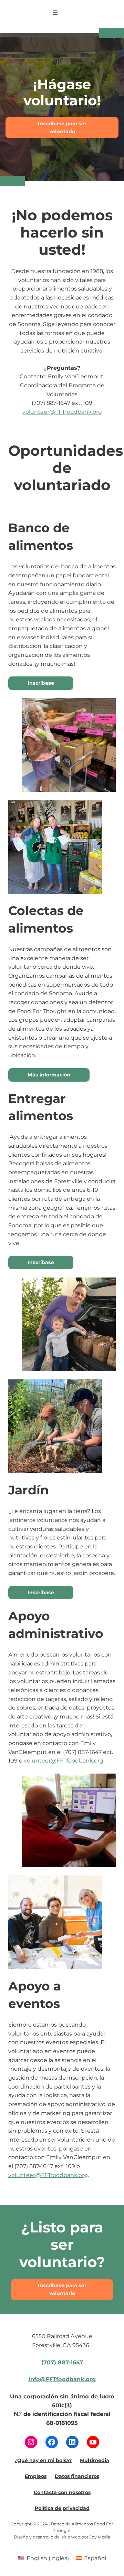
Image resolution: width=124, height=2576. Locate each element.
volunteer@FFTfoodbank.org (62, 412)
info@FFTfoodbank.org (62, 2379)
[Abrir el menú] (55, 12)
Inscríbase (41, 683)
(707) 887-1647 (62, 2362)
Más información (49, 1075)
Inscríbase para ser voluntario (62, 128)
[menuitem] (43, 2558)
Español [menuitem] (95, 2558)
